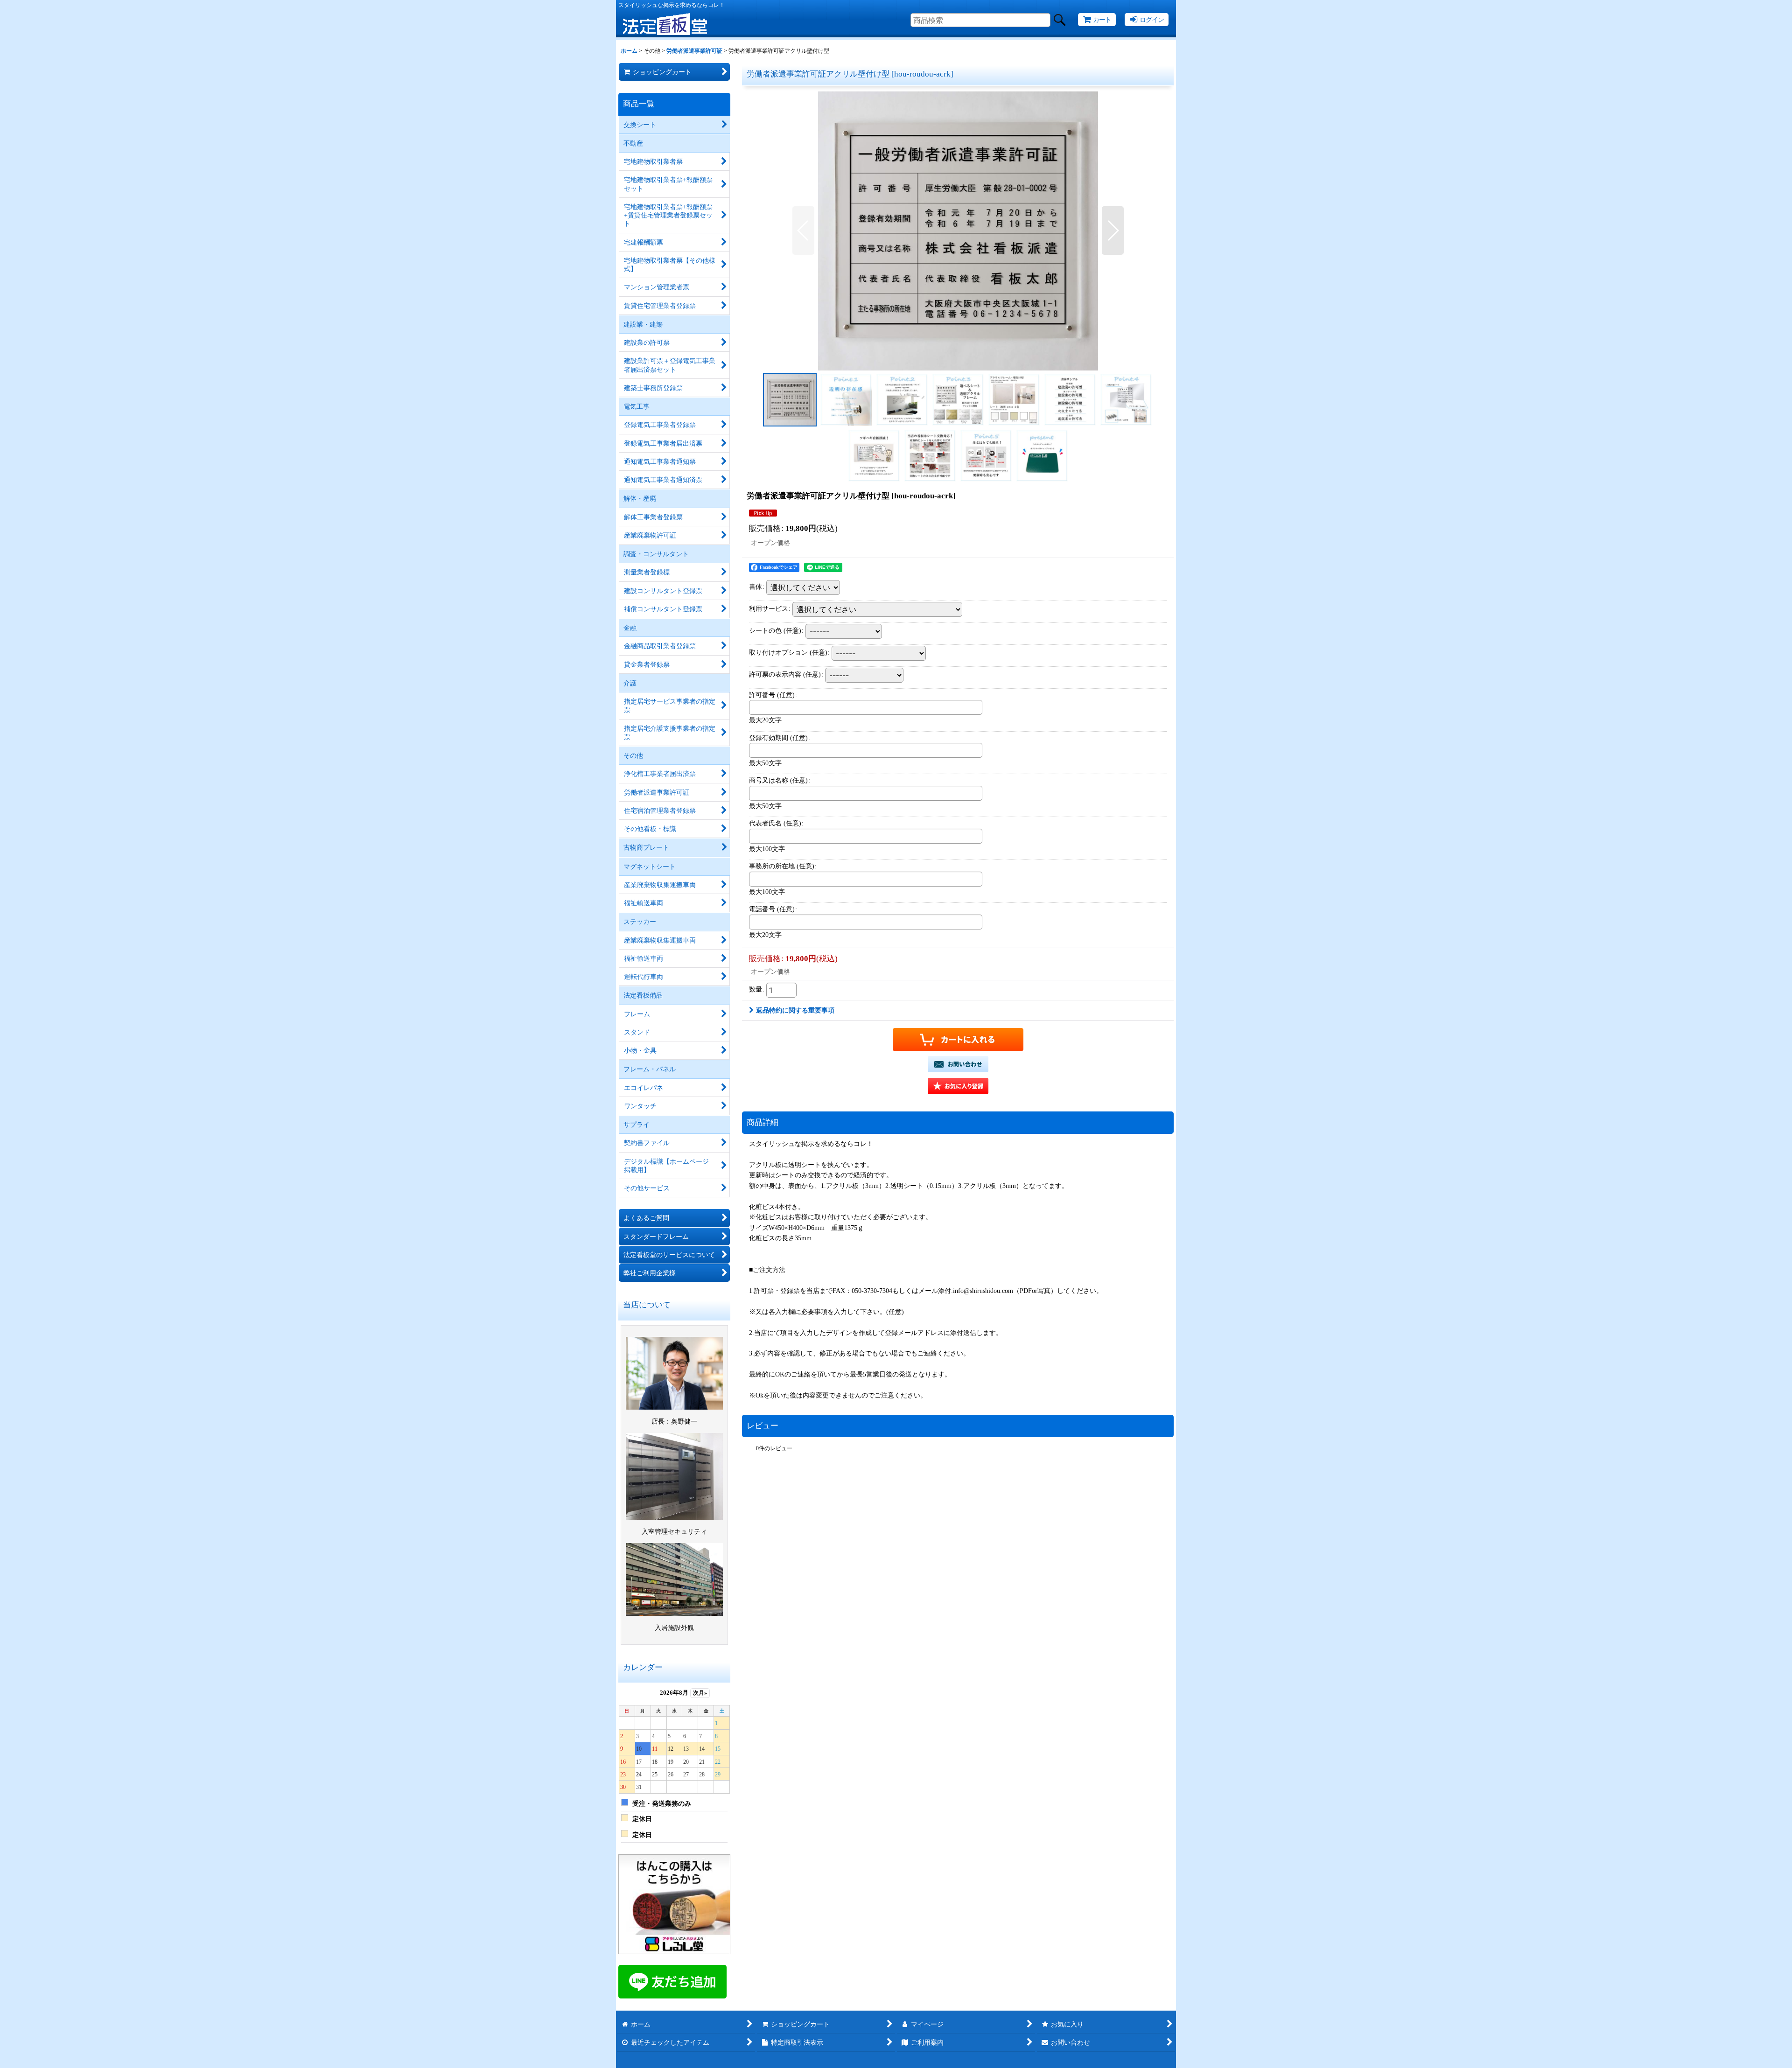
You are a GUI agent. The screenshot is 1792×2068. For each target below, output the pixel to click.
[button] (803, 231)
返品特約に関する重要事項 (795, 1010)
